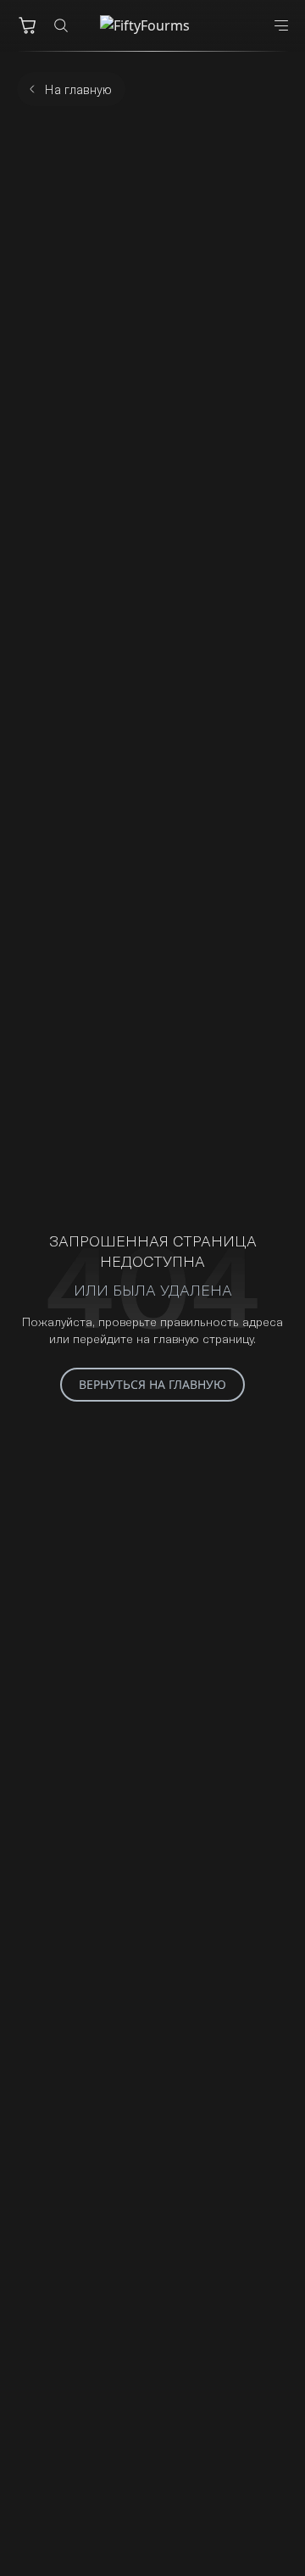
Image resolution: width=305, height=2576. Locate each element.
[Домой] (152, 25)
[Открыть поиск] (61, 25)
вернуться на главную (152, 1384)
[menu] (281, 25)
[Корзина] (27, 25)
